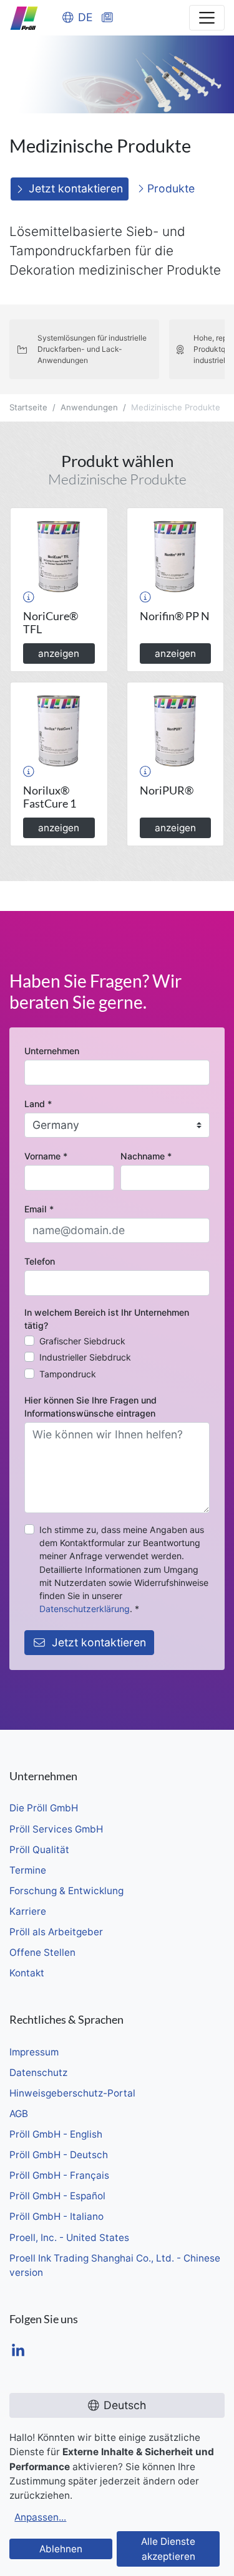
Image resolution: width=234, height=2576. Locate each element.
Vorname (46, 1156)
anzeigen (59, 653)
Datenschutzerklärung (85, 1609)
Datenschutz (38, 2073)
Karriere (28, 1911)
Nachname (146, 1156)
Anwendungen (89, 407)
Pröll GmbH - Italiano (56, 2216)
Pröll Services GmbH (56, 1829)
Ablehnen (61, 2549)
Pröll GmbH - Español (57, 2196)
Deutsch (125, 2405)
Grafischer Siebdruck (82, 1341)
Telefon (40, 1261)
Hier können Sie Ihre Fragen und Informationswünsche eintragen (90, 1407)
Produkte (169, 188)
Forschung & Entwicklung (66, 1891)
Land (38, 1104)
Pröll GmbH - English (56, 2134)
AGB (19, 2114)
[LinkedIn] (18, 2352)
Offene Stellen (42, 1952)
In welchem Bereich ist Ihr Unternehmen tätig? (107, 1319)
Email (39, 1209)
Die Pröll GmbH (44, 1808)
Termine (28, 1870)
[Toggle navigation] (207, 18)
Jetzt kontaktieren (76, 188)
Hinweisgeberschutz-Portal (72, 2093)
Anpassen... (40, 2517)
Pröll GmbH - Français (59, 2175)
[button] (29, 597)
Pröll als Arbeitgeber (56, 1932)
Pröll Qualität (39, 1850)
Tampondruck (68, 1374)
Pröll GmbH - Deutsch (59, 2155)
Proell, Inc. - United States (69, 2238)
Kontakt (27, 1973)
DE (85, 17)
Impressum (34, 2052)
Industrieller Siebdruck (85, 1357)
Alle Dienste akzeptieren (168, 2549)
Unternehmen (52, 1051)
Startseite (28, 407)
